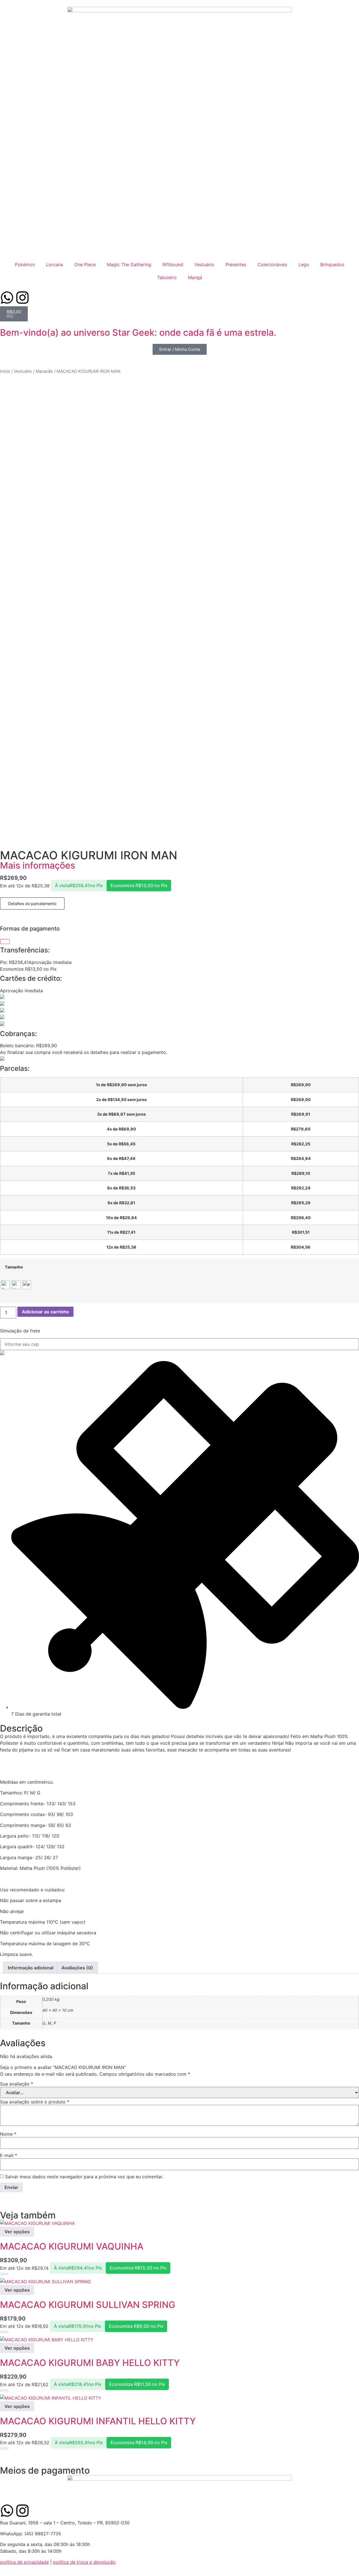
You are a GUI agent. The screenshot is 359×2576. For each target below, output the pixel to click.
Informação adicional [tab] (31, 1968)
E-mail (9, 2155)
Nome (8, 2134)
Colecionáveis (272, 264)
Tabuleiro (167, 277)
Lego (304, 264)
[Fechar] (5, 941)
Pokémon (25, 264)
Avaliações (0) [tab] (77, 1968)
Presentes (236, 264)
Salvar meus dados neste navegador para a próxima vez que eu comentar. (84, 2177)
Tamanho (14, 1267)
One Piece (85, 264)
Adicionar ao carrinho (45, 1312)
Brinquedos (332, 264)
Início (5, 371)
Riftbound (173, 264)
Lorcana (55, 264)
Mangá (195, 277)
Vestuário (204, 264)
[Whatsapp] (7, 298)
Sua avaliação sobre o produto (35, 2102)
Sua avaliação (17, 2084)
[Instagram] (22, 298)
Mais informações (38, 865)
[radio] (5, 1285)
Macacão (44, 371)
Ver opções (17, 2232)
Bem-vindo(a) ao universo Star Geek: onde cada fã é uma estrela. (138, 332)
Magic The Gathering (129, 264)
